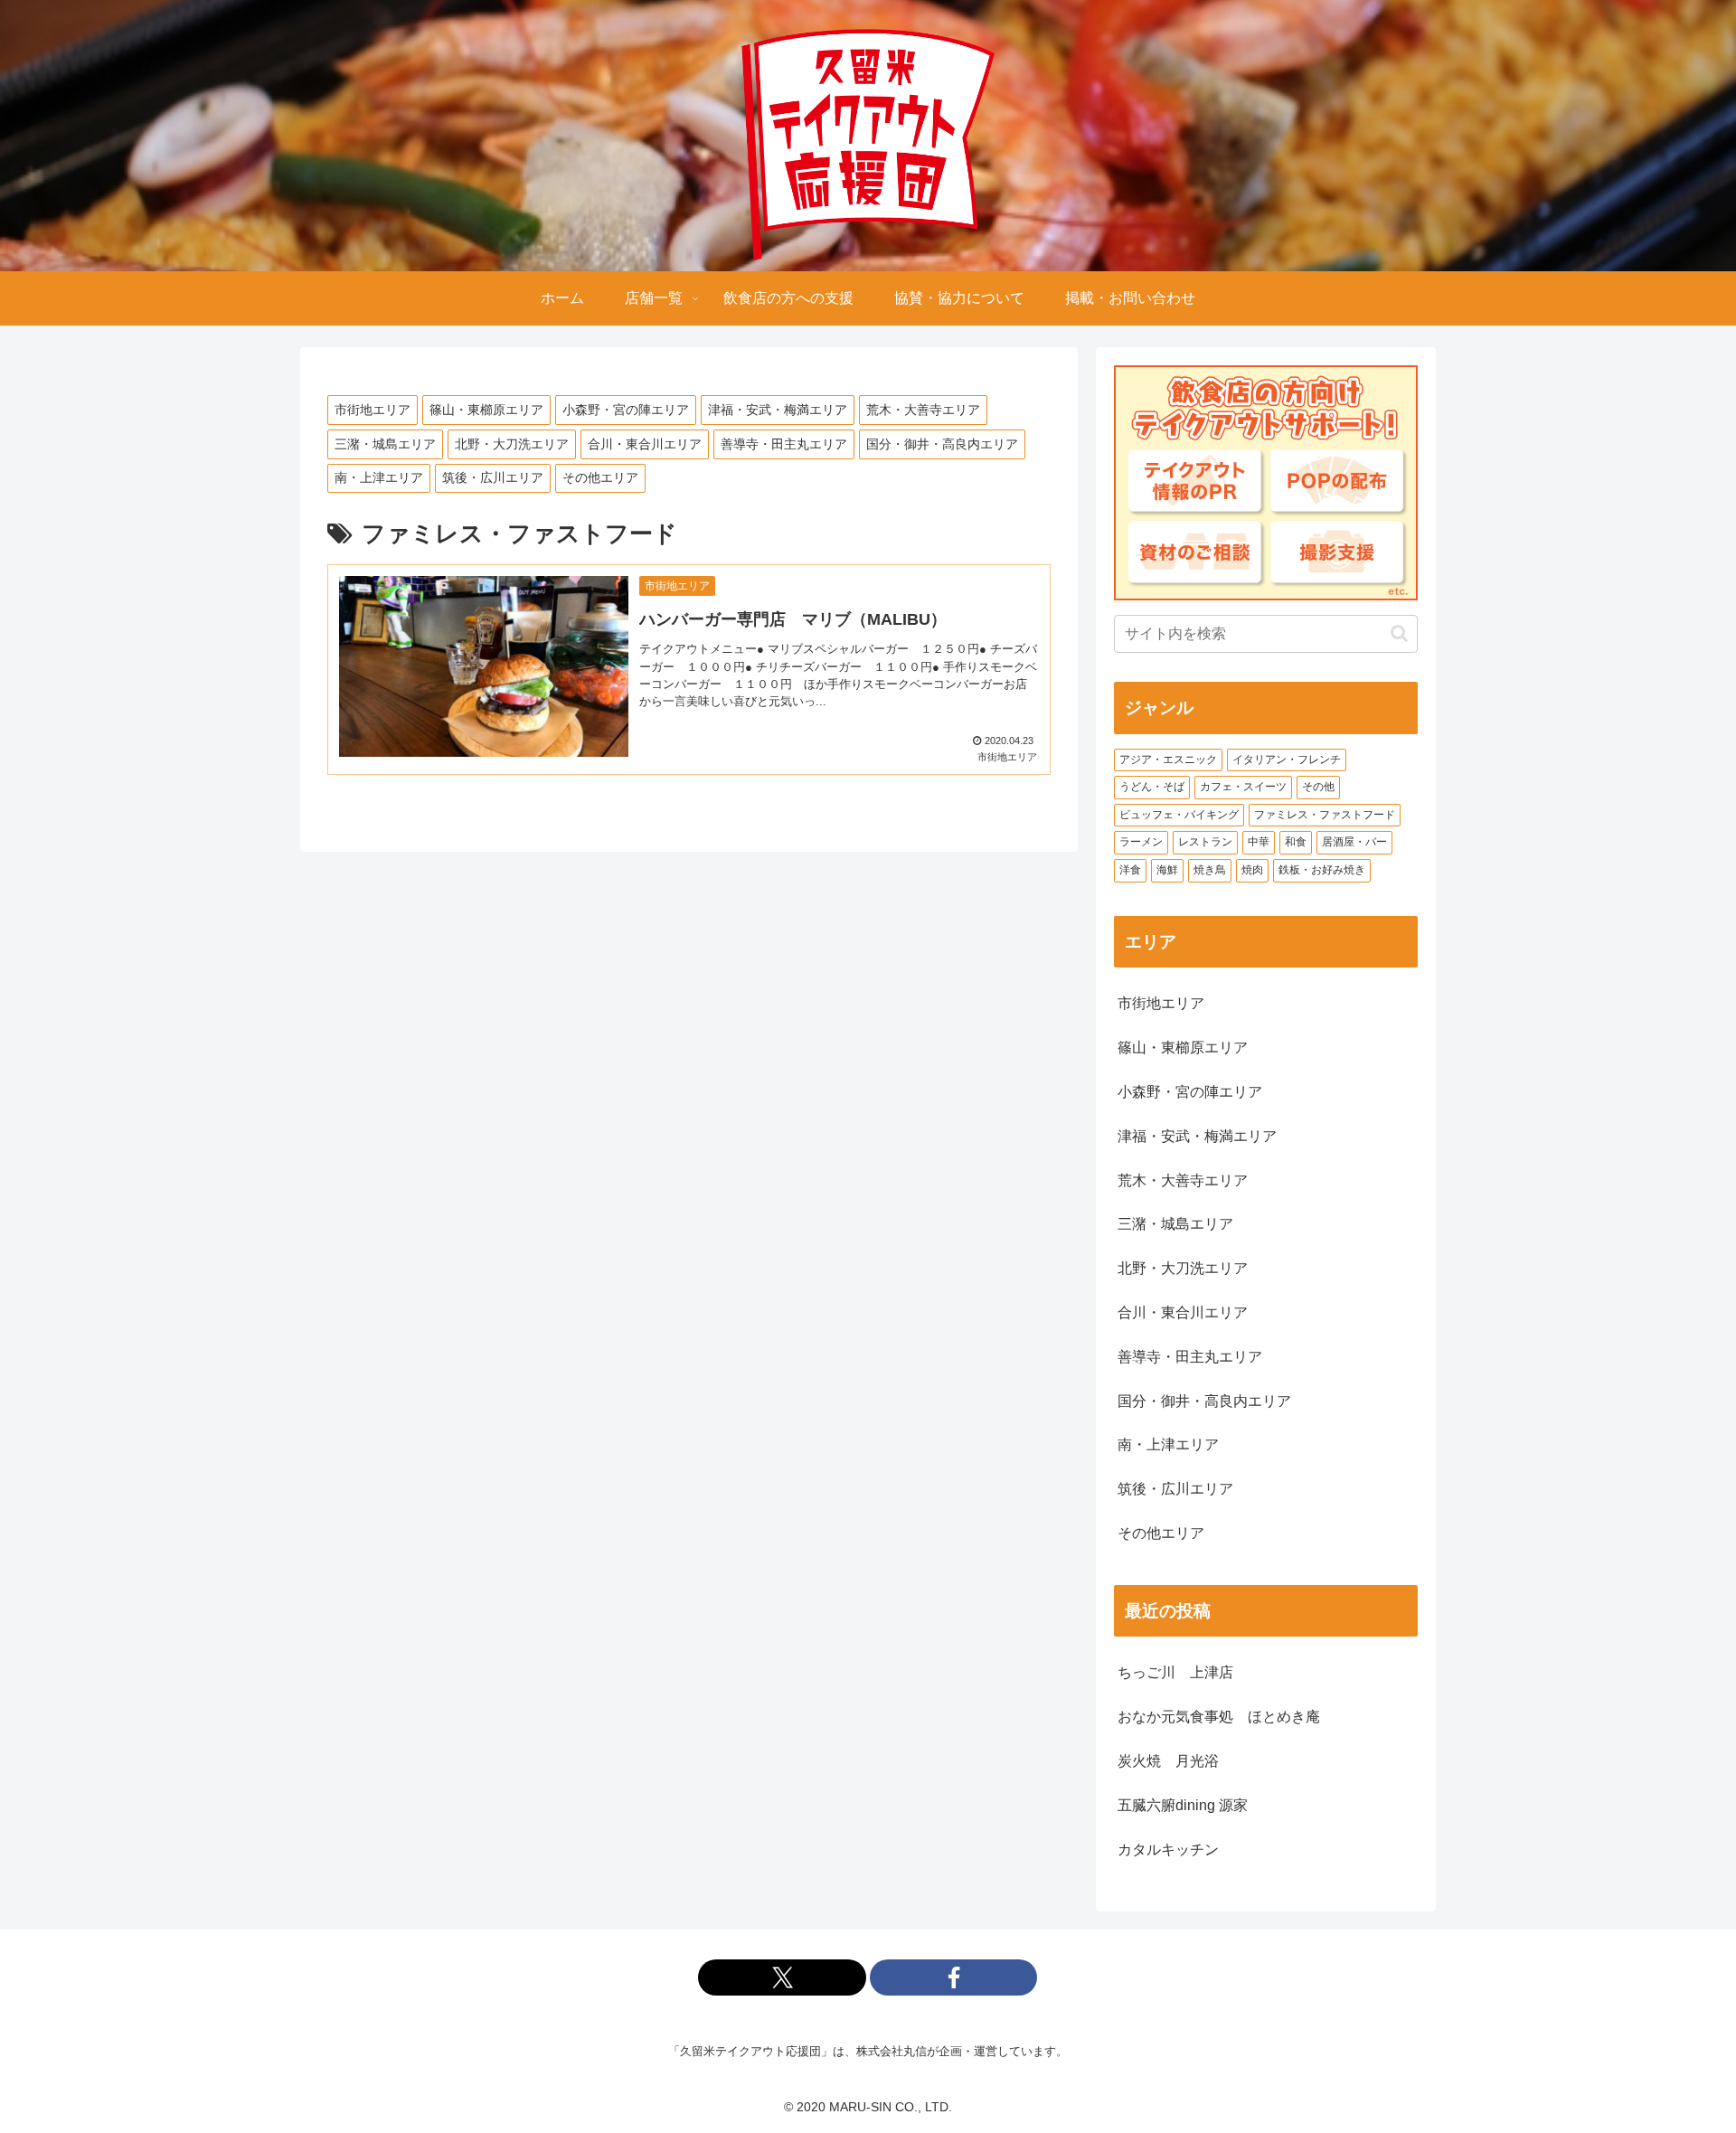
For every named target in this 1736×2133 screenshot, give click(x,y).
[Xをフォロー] (782, 1977)
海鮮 (1167, 870)
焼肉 (1252, 870)
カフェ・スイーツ (1243, 787)
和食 (1296, 842)
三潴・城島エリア (385, 444)
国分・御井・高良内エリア (942, 444)
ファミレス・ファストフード (1325, 815)
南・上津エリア (379, 477)
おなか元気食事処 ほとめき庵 (1219, 1717)
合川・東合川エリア (645, 444)
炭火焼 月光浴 (1168, 1761)
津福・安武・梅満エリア (778, 410)
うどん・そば (1152, 787)
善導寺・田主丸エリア (784, 444)
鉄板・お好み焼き (1322, 870)
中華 (1259, 842)
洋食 (1130, 870)
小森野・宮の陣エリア (626, 410)
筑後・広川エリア (493, 477)
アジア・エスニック (1168, 760)
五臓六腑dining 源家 (1183, 1805)
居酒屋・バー (1354, 842)
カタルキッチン (1168, 1850)
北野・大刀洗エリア (512, 444)
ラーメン (1141, 842)
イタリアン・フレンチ (1287, 760)
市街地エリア (373, 410)
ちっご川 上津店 (1175, 1672)
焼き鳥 (1210, 870)
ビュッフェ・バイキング (1179, 815)
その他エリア (600, 477)
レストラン (1205, 842)
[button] (1399, 633)
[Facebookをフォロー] (954, 1977)
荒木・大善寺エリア (923, 410)
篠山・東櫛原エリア (486, 410)
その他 (1318, 787)
